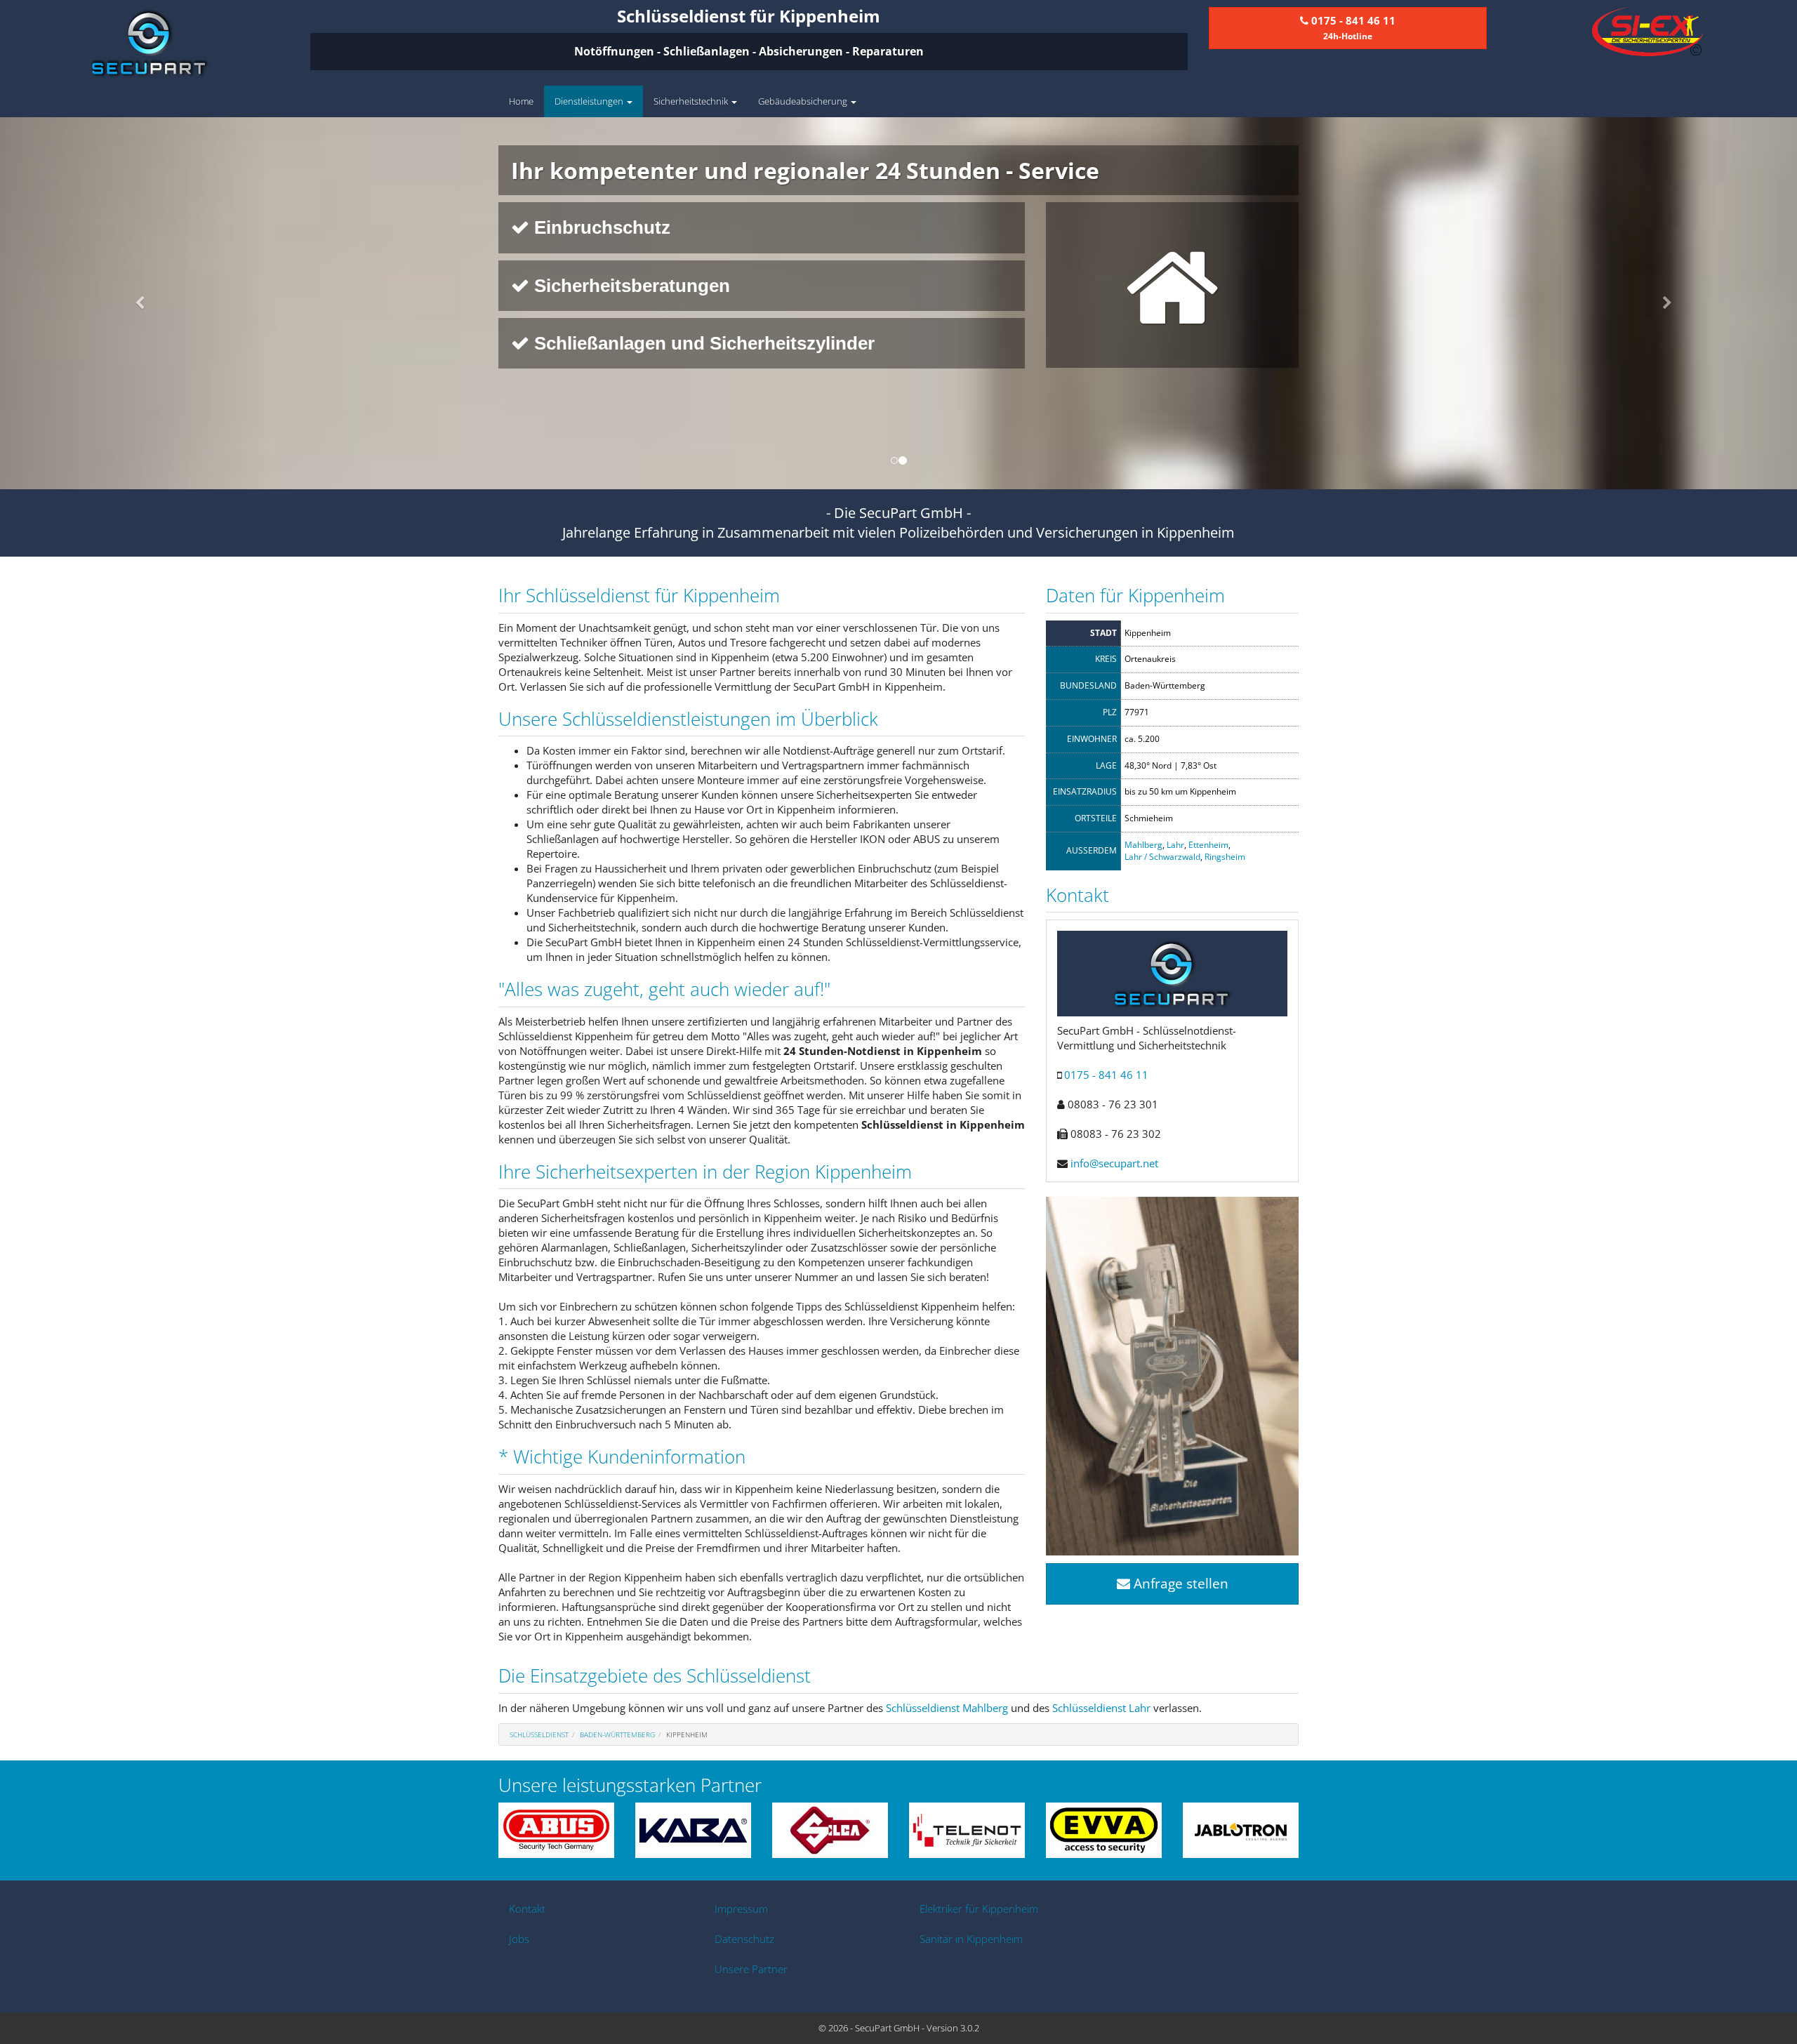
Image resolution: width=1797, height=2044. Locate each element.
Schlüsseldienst (539, 1734)
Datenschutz (744, 1939)
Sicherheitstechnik (692, 101)
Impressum (741, 1909)
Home (521, 101)
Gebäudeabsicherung (804, 101)
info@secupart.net (1114, 1163)
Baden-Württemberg (617, 1734)
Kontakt (527, 1909)
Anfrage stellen (1179, 1584)
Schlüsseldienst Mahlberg (947, 1708)
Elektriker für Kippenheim (979, 1909)
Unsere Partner (751, 1969)
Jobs (519, 1939)
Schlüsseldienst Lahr (1101, 1708)
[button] (135, 303)
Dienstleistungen (590, 101)
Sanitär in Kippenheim (971, 1939)
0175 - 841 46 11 (1106, 1075)
